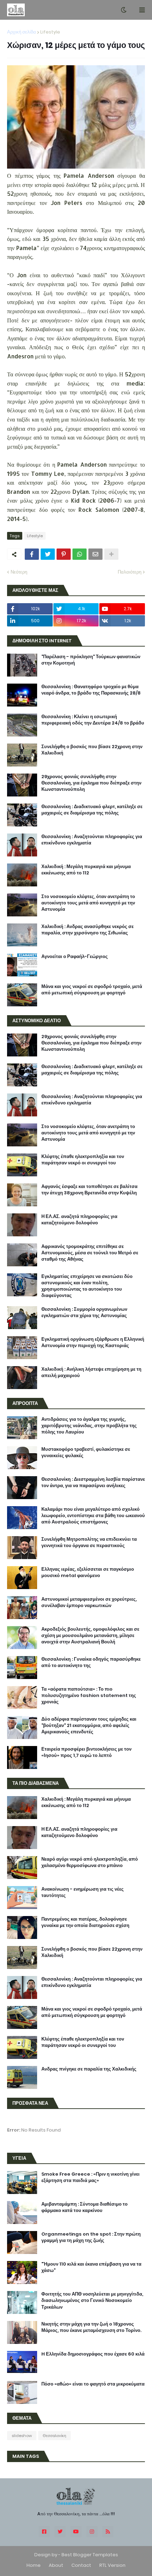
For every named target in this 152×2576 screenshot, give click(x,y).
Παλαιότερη (130, 572)
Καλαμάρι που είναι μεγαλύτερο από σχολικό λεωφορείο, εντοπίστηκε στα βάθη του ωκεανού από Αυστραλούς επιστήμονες (93, 1516)
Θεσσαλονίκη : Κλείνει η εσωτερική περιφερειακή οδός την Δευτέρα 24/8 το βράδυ (93, 720)
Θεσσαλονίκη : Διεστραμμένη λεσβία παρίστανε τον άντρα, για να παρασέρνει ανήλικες (93, 1483)
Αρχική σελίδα (22, 32)
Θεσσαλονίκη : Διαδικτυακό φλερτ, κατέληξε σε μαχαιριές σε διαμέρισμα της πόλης (92, 810)
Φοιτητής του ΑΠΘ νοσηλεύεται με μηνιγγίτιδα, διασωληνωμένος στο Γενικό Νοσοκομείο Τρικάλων (92, 2301)
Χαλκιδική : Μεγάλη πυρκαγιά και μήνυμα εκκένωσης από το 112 (86, 870)
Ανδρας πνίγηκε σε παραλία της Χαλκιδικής (89, 2069)
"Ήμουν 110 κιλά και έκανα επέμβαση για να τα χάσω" (91, 2267)
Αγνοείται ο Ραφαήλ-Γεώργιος (75, 957)
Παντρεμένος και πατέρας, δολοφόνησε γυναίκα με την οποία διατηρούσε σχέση (85, 1922)
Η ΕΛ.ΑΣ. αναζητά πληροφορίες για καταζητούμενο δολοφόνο (79, 1220)
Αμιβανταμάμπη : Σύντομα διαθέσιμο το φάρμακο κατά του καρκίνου (84, 2207)
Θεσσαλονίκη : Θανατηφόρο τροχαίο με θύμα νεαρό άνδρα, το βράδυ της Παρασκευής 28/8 (91, 690)
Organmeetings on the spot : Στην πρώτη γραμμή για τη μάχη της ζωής (91, 2237)
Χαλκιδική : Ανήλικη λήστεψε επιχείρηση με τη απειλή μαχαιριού (91, 1372)
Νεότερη (19, 572)
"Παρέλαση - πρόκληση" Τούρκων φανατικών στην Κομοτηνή (91, 660)
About (56, 2565)
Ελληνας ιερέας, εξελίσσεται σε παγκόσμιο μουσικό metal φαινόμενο (88, 1572)
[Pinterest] (64, 554)
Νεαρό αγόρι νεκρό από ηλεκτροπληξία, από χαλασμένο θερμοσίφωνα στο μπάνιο (90, 1862)
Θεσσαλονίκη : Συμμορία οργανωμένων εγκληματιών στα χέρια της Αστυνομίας (84, 1313)
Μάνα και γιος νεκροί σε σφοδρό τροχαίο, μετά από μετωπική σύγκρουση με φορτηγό (92, 990)
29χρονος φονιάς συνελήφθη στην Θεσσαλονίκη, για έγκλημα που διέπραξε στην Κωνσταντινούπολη (91, 783)
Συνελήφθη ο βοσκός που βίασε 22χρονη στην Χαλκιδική (92, 750)
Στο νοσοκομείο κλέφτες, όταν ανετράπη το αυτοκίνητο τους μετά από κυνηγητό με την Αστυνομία (88, 903)
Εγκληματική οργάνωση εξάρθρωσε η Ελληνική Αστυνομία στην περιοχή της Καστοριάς (93, 1342)
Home (34, 2565)
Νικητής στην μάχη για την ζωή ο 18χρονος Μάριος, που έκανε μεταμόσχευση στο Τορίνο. (91, 2327)
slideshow (22, 2436)
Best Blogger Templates (90, 2555)
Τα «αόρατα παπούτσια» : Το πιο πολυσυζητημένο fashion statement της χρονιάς (89, 1696)
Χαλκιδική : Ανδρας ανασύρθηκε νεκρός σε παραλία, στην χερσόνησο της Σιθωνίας (87, 930)
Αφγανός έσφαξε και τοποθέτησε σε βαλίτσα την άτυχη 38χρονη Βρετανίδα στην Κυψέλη (89, 1190)
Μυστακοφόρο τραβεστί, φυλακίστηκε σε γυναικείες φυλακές (86, 1453)
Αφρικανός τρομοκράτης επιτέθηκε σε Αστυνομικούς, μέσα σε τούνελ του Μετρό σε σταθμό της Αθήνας (90, 1253)
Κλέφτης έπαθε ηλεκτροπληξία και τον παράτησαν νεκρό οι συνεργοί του (83, 1160)
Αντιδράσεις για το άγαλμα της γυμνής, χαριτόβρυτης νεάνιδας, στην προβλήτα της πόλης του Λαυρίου (89, 1426)
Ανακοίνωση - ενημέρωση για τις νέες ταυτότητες (83, 1892)
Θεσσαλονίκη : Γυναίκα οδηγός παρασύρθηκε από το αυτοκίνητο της (91, 1662)
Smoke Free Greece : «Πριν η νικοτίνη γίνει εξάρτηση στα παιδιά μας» (90, 2177)
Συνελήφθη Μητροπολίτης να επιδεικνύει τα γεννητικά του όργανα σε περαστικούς (89, 1542)
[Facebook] (32, 554)
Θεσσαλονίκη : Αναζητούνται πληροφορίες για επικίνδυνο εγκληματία (92, 840)
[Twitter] (48, 554)
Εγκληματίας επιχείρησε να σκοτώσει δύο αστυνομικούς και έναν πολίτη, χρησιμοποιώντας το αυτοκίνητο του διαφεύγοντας (87, 1286)
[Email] (95, 554)
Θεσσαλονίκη (54, 2436)
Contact (81, 2565)
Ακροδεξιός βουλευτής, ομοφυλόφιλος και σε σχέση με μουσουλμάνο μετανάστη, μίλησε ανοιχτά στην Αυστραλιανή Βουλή (90, 1636)
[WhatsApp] (80, 554)
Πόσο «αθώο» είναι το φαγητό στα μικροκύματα (93, 2384)
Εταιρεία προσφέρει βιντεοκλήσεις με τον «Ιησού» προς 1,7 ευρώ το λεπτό (86, 1752)
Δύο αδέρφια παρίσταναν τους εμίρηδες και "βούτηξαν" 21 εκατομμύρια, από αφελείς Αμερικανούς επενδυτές (89, 1726)
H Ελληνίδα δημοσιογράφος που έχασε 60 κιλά (93, 2354)
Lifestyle (50, 32)
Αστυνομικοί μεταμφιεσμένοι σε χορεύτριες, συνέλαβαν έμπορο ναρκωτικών (89, 1602)
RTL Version (112, 2565)
